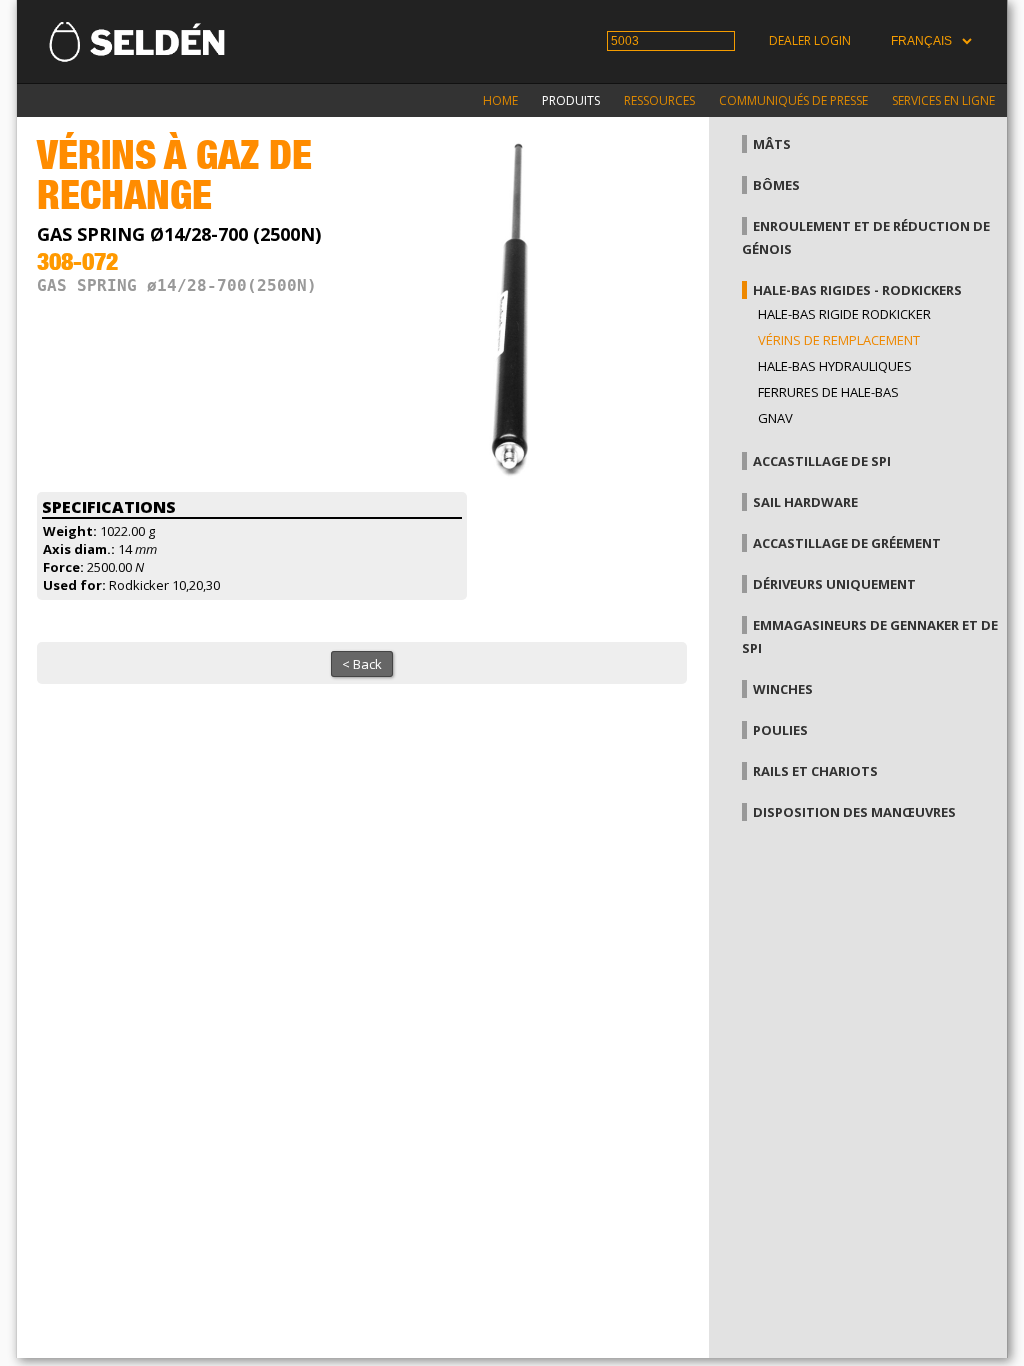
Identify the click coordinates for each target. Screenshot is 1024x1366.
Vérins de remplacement (839, 340)
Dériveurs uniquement (834, 584)
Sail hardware (805, 502)
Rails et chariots (815, 771)
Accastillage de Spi (822, 461)
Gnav (775, 418)
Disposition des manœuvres (854, 812)
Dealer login (810, 40)
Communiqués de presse (793, 100)
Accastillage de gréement (847, 543)
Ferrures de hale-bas (828, 392)
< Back (362, 664)
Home (500, 100)
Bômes (776, 185)
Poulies (780, 730)
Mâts (772, 144)
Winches (783, 689)
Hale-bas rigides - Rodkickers (857, 290)
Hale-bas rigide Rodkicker (844, 314)
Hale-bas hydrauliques (835, 366)
